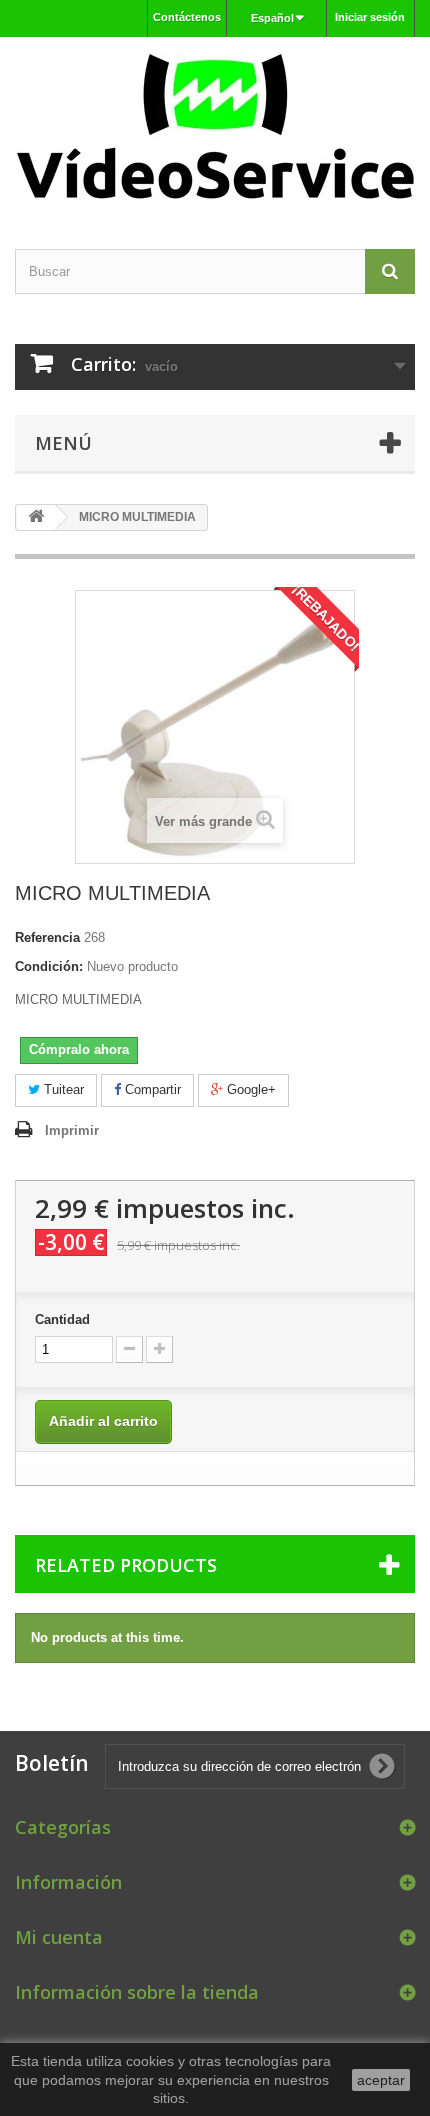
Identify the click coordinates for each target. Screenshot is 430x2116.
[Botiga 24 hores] (215, 125)
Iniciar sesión (370, 17)
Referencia (47, 937)
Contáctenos (187, 17)
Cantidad (62, 1319)
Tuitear (62, 1089)
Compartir (151, 1089)
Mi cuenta (59, 1937)
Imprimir (72, 1130)
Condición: (49, 966)
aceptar (381, 2080)
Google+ (249, 1089)
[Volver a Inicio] (36, 517)
